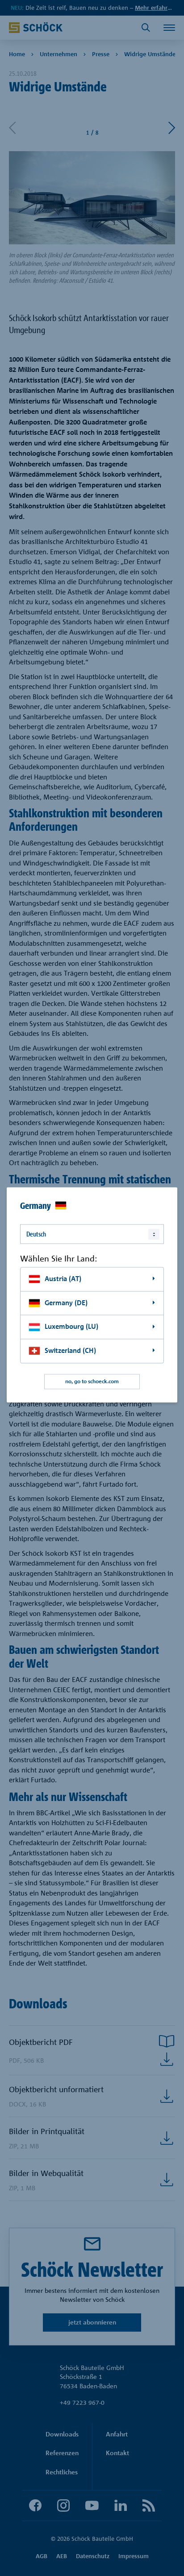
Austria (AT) (63, 1279)
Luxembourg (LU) (71, 1327)
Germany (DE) (66, 1303)
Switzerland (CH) (70, 1350)
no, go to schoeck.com (92, 1381)
